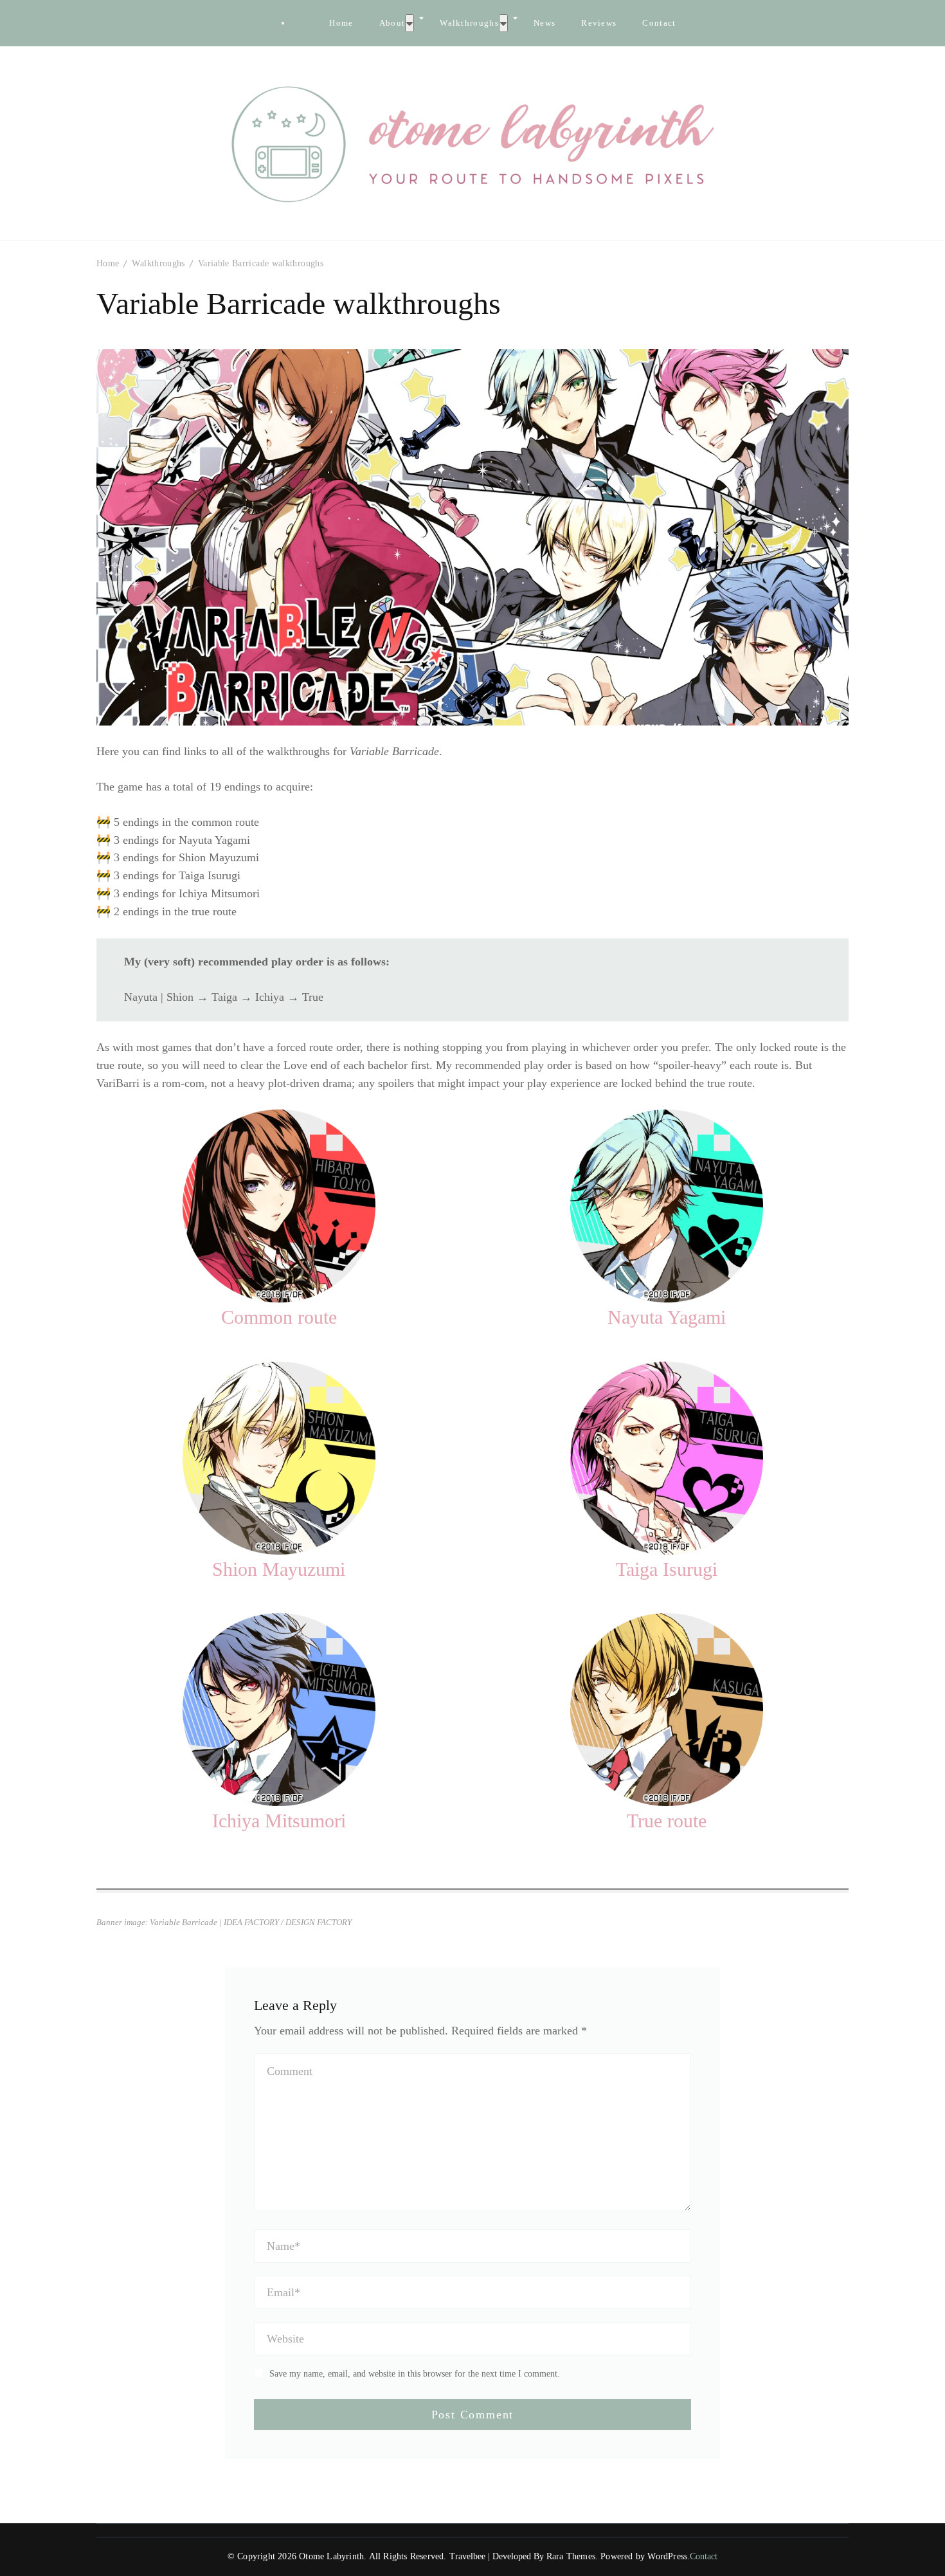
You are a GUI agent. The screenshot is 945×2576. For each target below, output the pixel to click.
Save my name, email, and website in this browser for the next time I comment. (415, 2374)
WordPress (667, 2556)
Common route (279, 1317)
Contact (659, 23)
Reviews (599, 23)
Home (341, 23)
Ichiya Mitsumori (279, 1821)
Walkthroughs (469, 23)
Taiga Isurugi (667, 1569)
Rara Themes (571, 2556)
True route (667, 1821)
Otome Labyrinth (331, 2556)
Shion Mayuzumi (279, 1569)
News (544, 23)
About (392, 23)
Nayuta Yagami (667, 1317)
